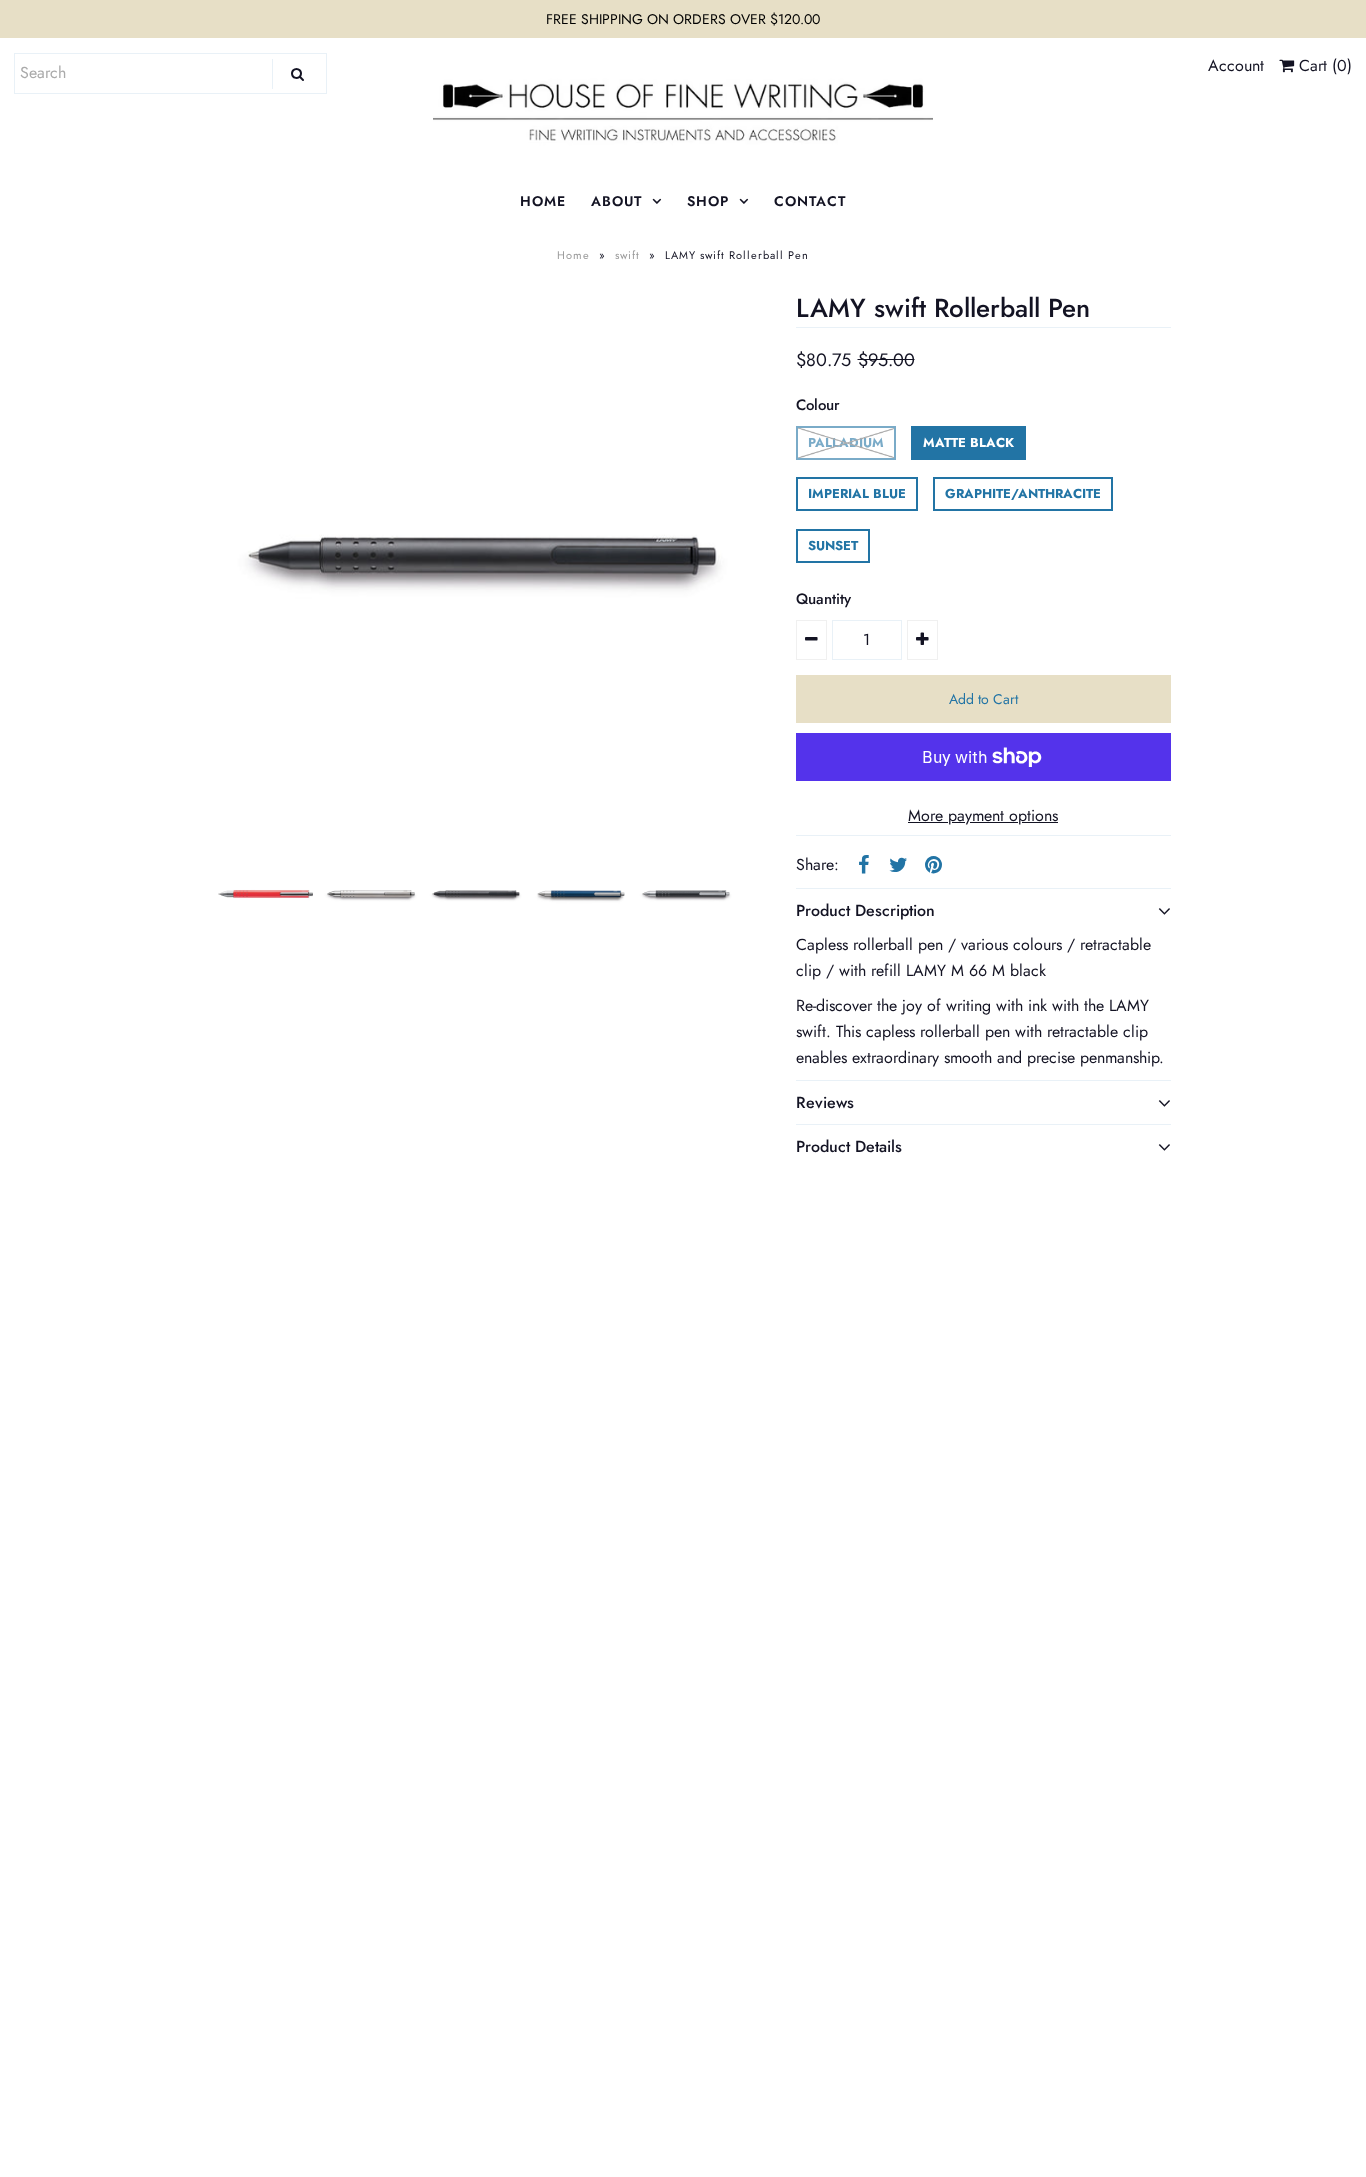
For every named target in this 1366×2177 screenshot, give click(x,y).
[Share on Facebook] (864, 863)
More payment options (983, 815)
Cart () (1323, 65)
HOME (543, 201)
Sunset (833, 545)
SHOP (708, 201)
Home (573, 255)
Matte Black (968, 442)
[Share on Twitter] (899, 863)
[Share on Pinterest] (934, 863)
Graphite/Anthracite (1023, 493)
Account (1236, 65)
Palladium (846, 442)
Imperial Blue (857, 493)
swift (627, 255)
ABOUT (616, 201)
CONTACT (810, 201)
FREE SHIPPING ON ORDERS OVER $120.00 (683, 19)
